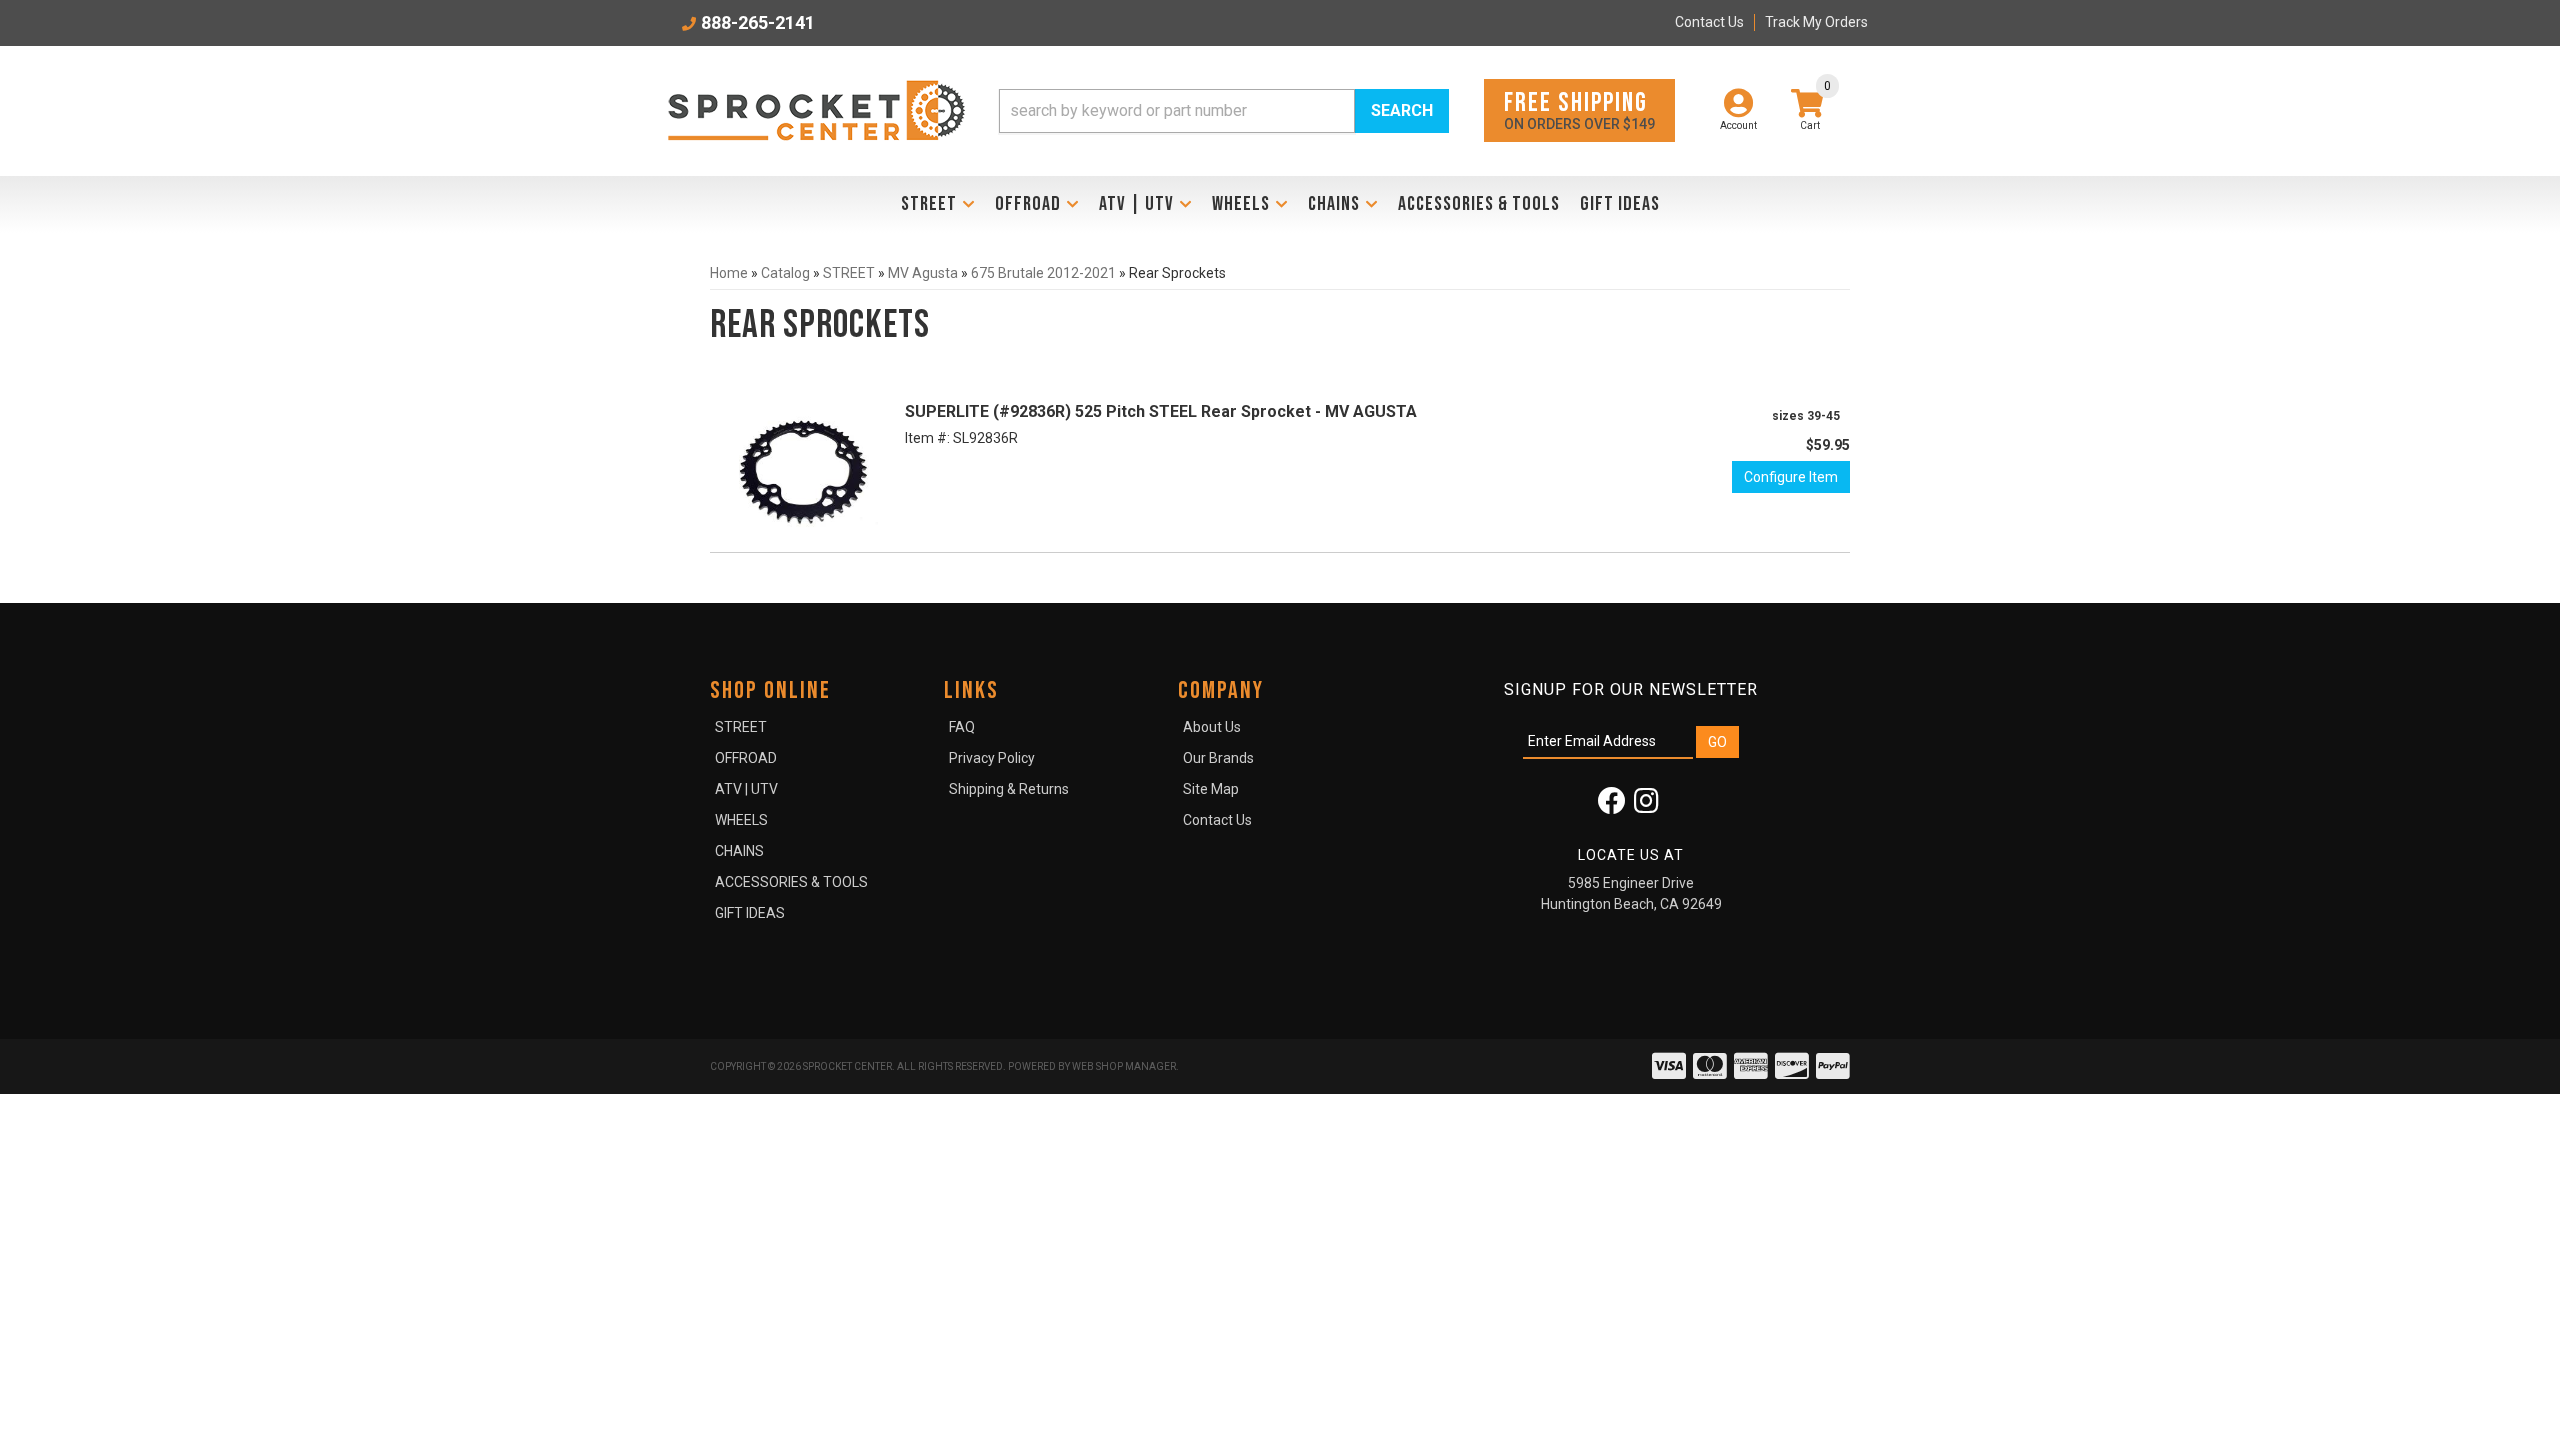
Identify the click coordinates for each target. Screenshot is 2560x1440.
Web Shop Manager (1124, 1066)
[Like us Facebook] (1612, 806)
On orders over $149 (1579, 109)
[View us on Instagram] (1646, 806)
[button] (1224, 111)
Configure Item (1791, 477)
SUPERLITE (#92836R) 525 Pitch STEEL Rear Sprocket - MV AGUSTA (1161, 411)
